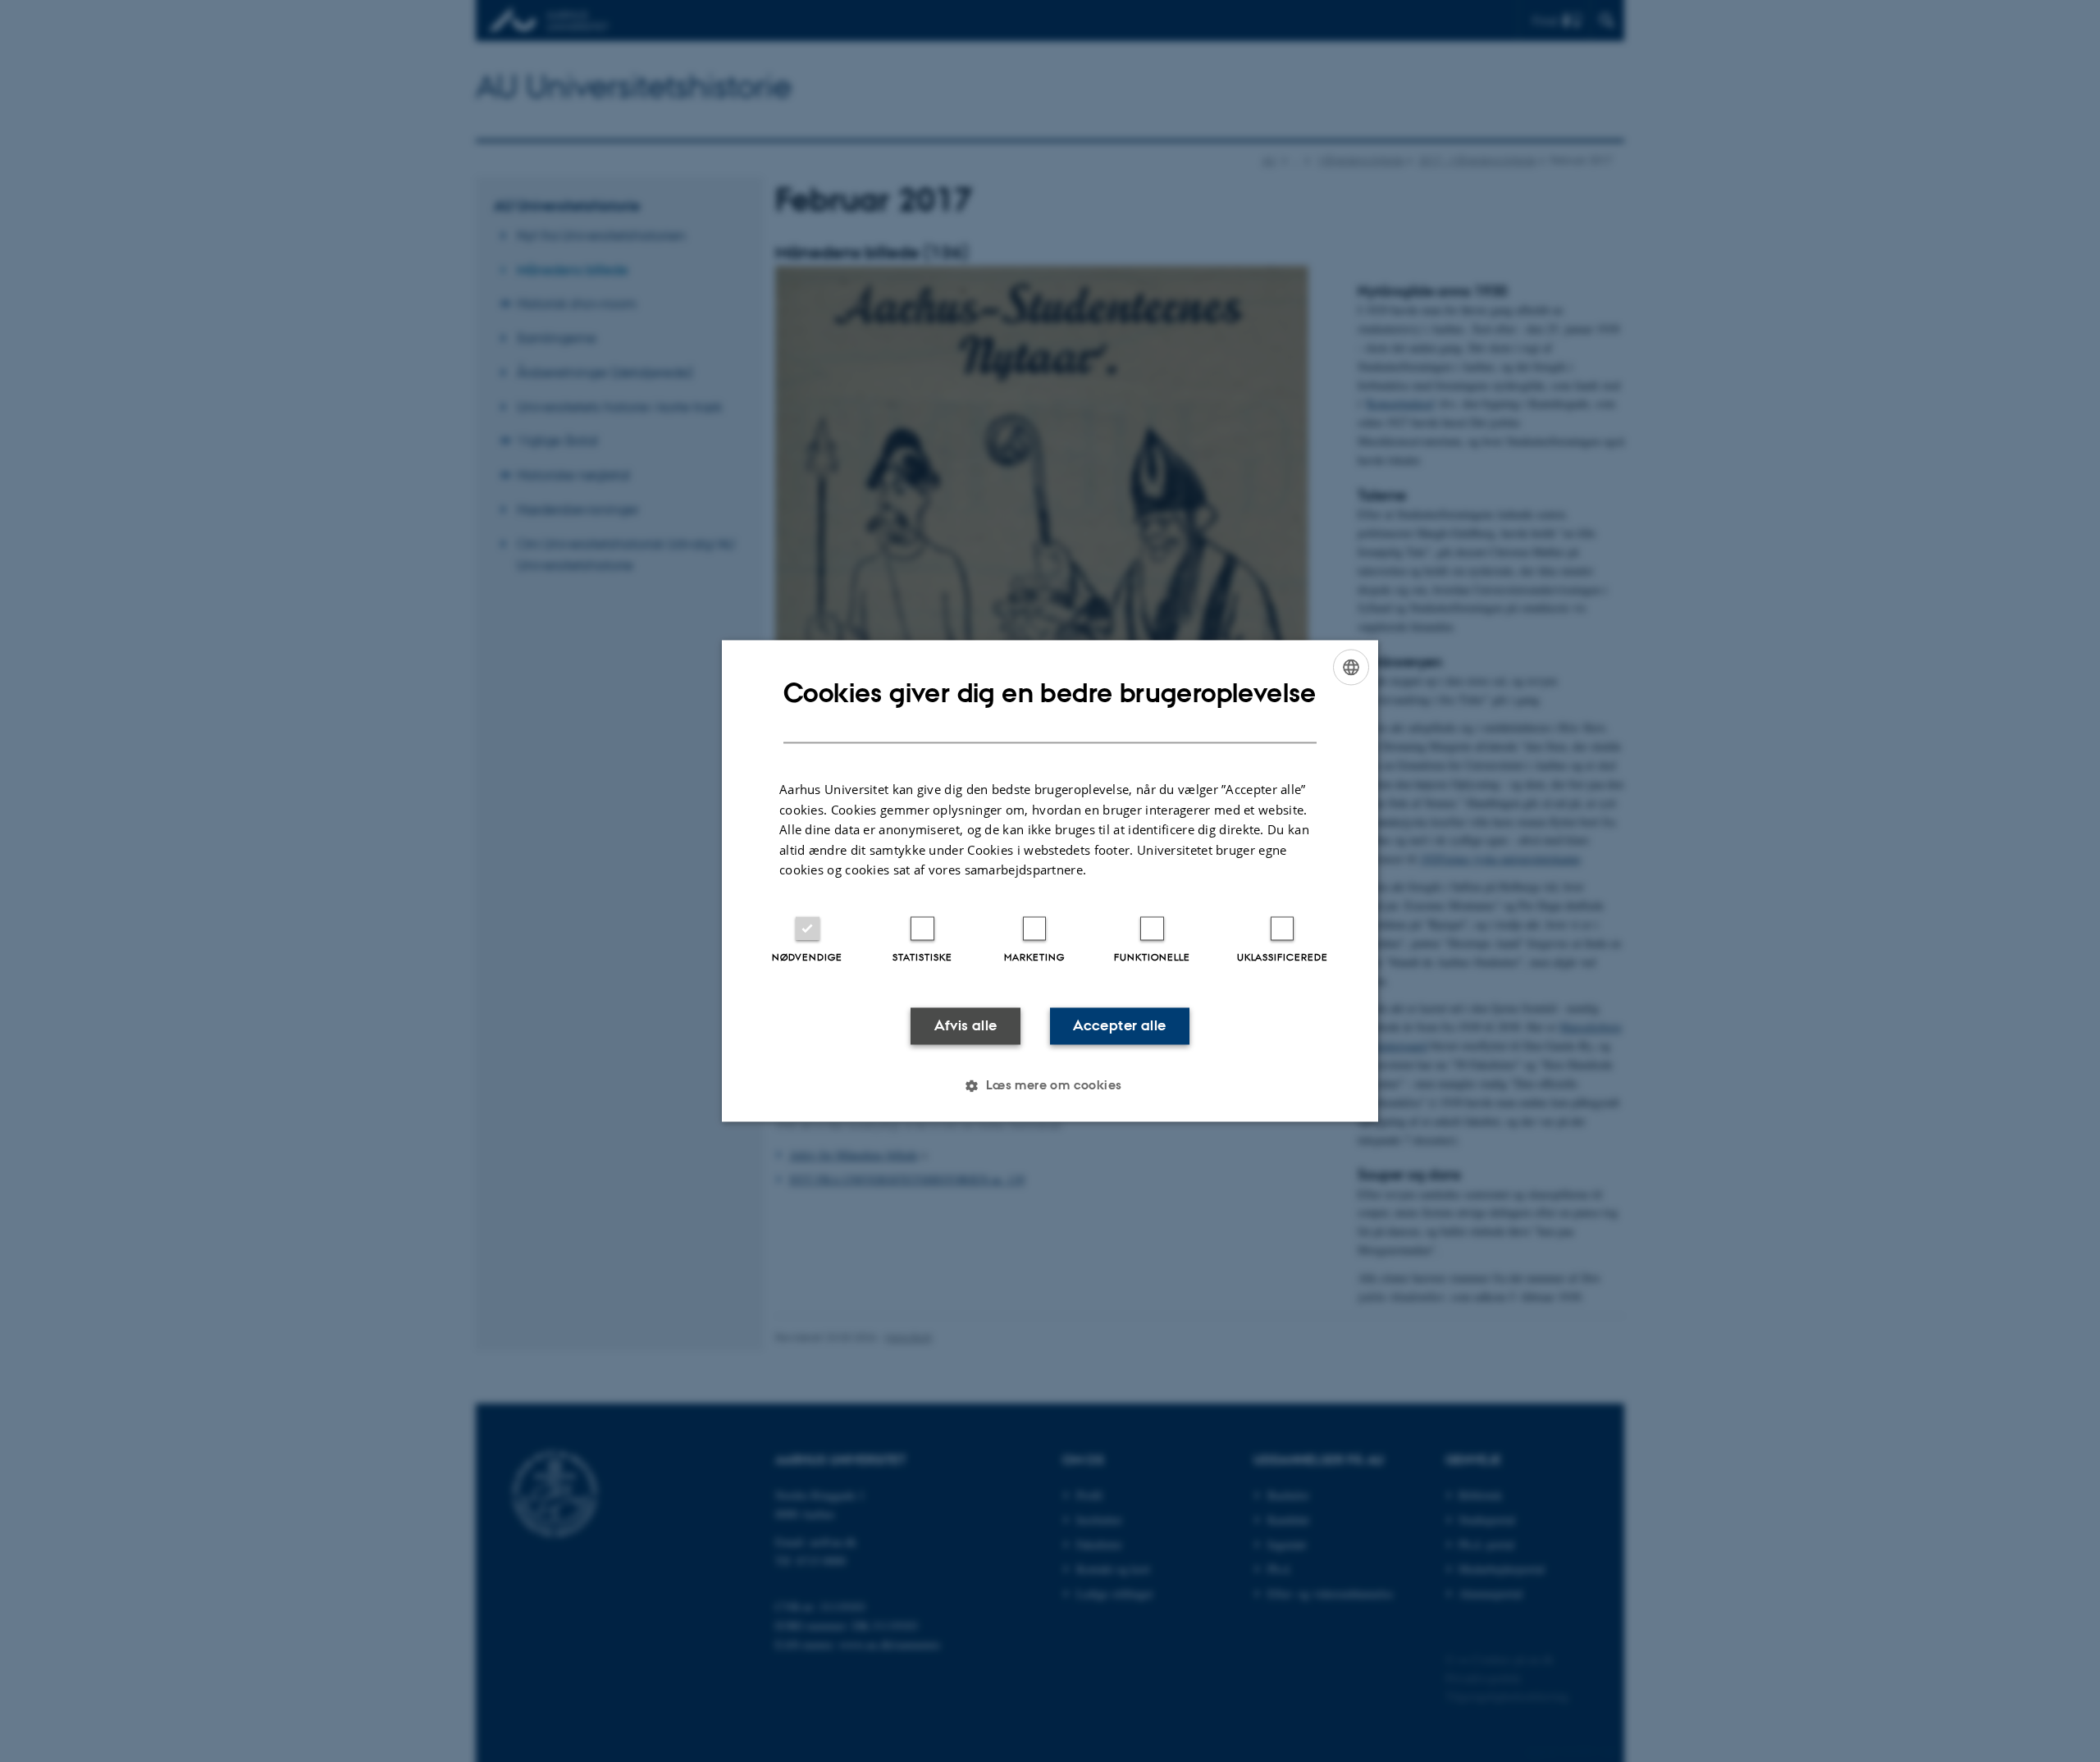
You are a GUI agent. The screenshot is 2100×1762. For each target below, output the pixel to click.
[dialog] (1050, 881)
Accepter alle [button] (1119, 1025)
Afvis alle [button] (966, 1025)
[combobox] (1351, 667)
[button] (1050, 1086)
